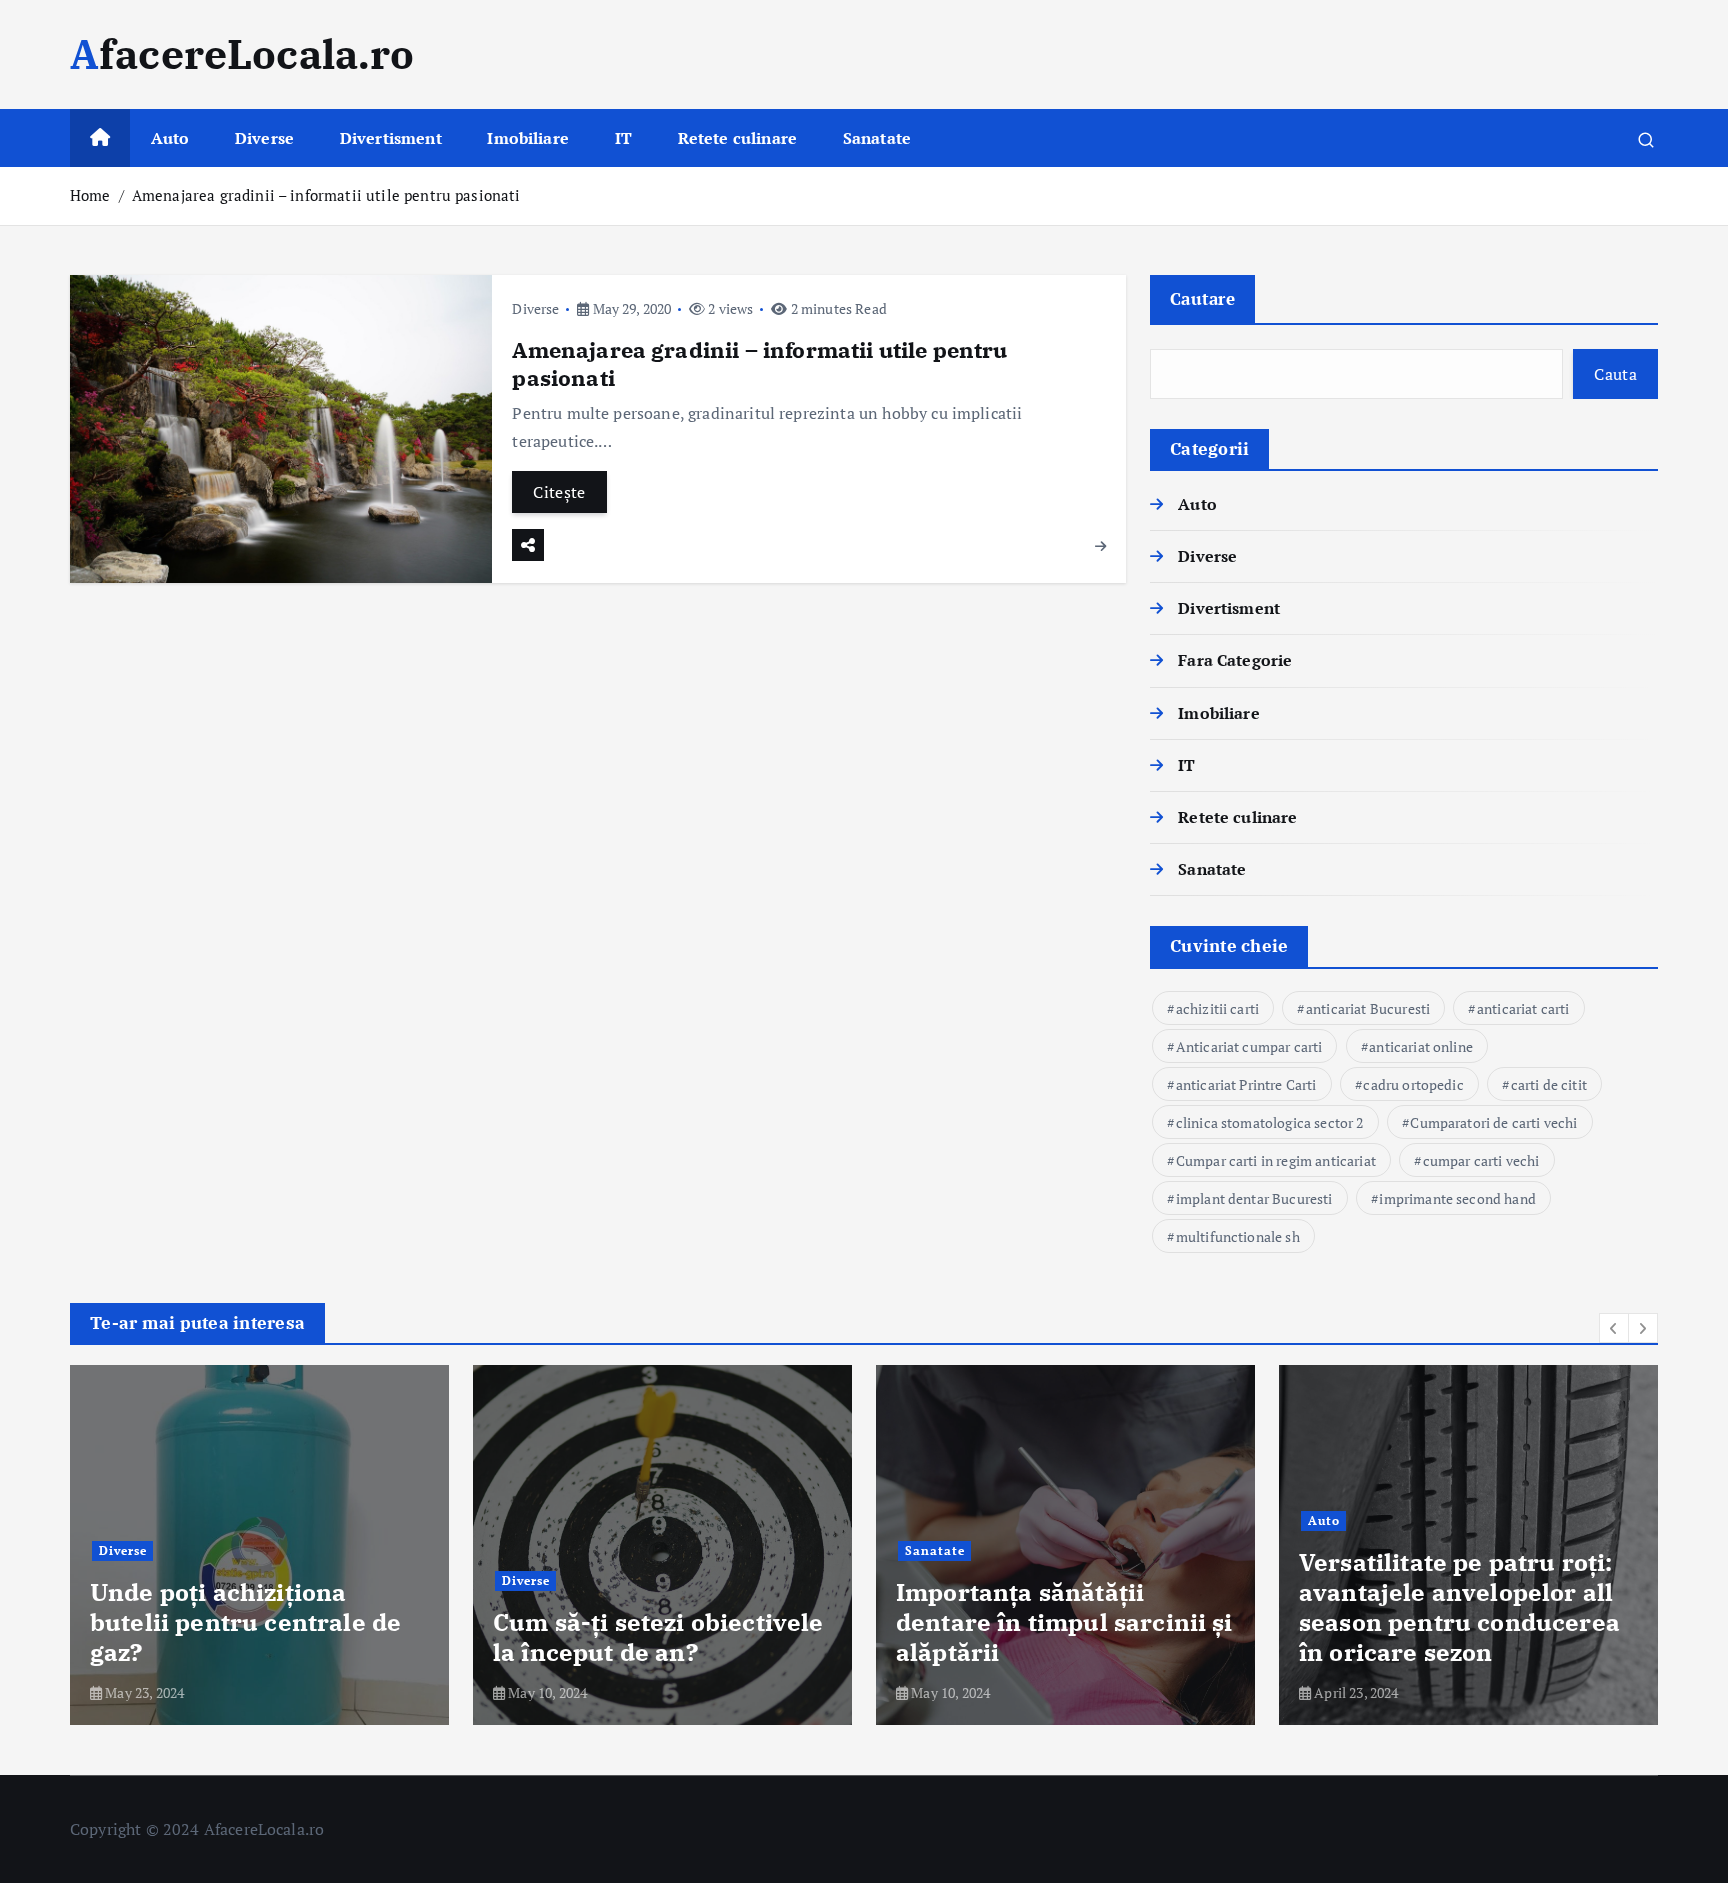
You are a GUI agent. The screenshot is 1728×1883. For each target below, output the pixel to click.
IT (623, 138)
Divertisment (391, 138)
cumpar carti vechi (1481, 1160)
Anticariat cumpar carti (1249, 1046)
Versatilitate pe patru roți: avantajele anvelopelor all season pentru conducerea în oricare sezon (1459, 1607)
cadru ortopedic (1413, 1084)
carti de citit (1549, 1084)
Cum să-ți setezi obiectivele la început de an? (658, 1637)
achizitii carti (1217, 1008)
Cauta (1615, 374)
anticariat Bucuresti (1368, 1008)
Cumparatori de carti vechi (1493, 1122)
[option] (259, 1545)
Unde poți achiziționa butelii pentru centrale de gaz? (245, 1622)
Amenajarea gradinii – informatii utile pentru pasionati (326, 195)
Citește (559, 492)
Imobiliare (528, 138)
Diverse (264, 138)
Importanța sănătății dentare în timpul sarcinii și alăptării (1064, 1622)
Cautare (1202, 298)
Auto (170, 138)
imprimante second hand (1457, 1198)
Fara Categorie (1235, 660)
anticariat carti (1523, 1008)
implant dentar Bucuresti (1254, 1198)
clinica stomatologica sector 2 (1270, 1122)
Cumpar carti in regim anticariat (1276, 1160)
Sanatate (877, 138)
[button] (1614, 1328)
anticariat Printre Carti (1246, 1084)
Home (90, 195)
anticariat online (1421, 1046)
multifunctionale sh (1238, 1236)
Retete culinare (737, 138)
